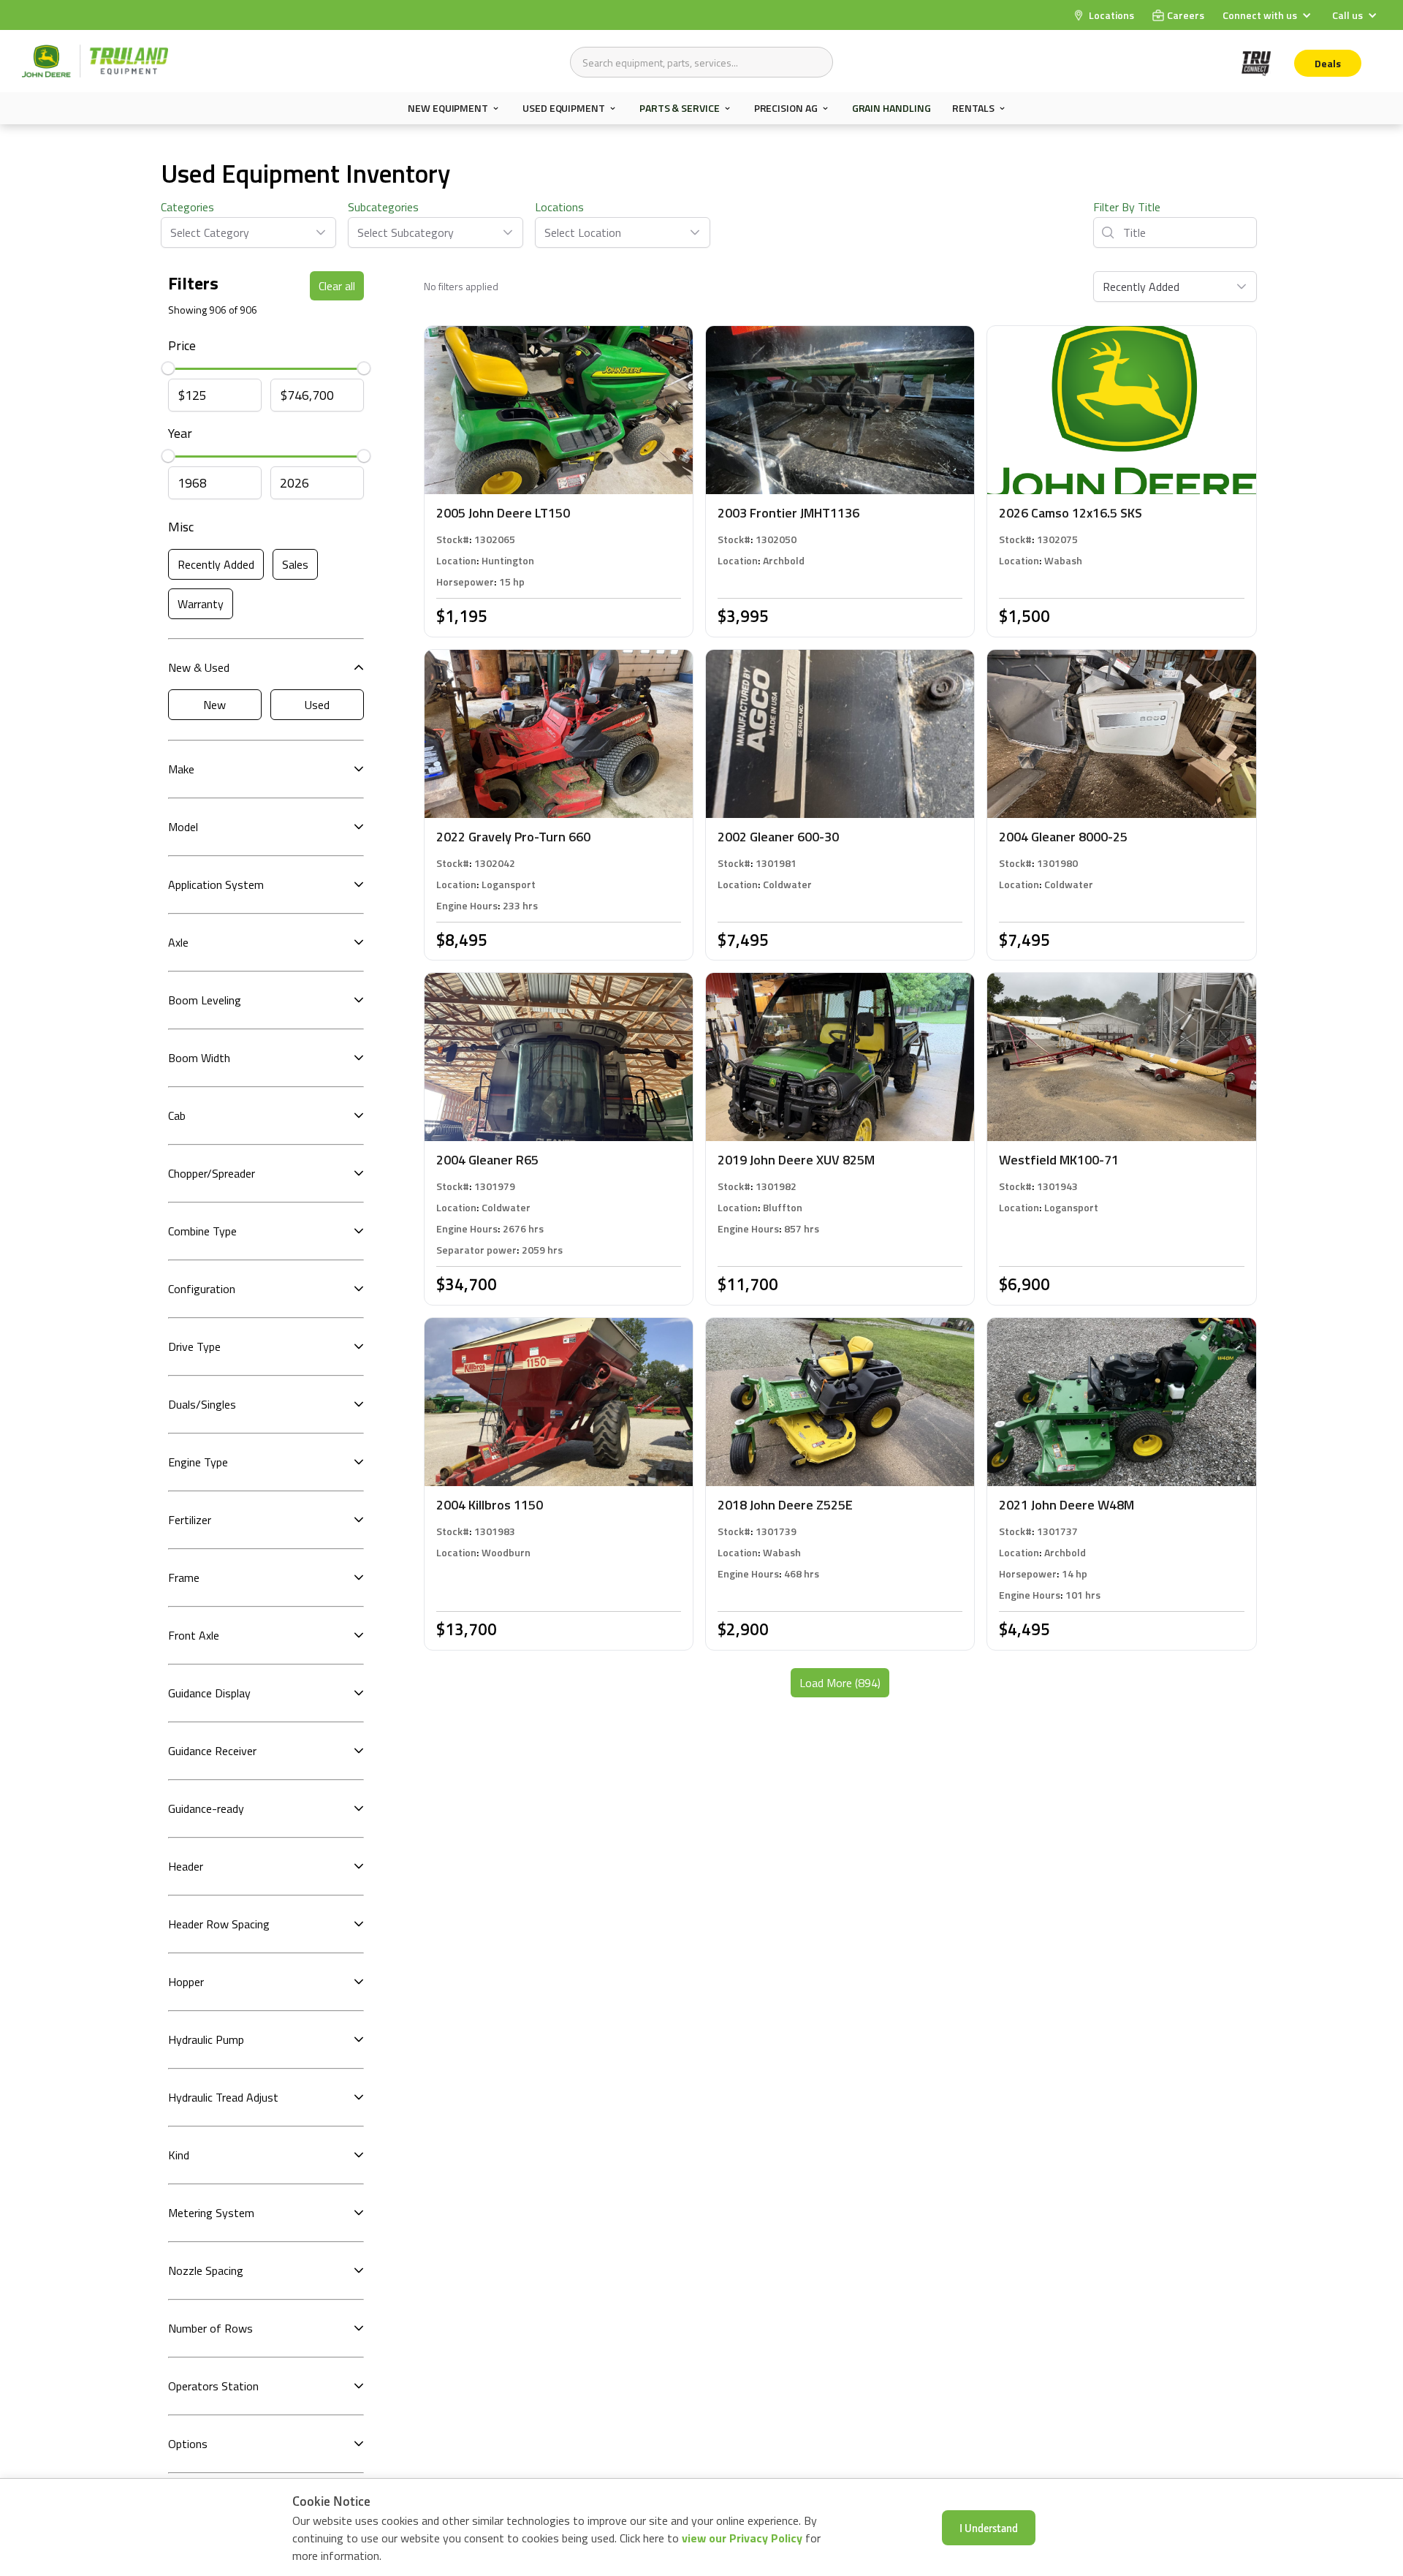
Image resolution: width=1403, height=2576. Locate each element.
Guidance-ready (206, 1808)
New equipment (448, 108)
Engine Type (198, 1462)
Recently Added (216, 564)
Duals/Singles (202, 1404)
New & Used (199, 667)
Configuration (202, 1289)
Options (188, 2444)
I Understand (989, 2528)
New (214, 705)
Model (183, 827)
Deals (1328, 63)
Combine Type (202, 1231)
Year (180, 433)
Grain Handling (891, 108)
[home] (95, 61)
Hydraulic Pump (206, 2039)
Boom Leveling (205, 1000)
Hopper (186, 1982)
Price (182, 345)
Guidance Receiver (212, 1751)
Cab (177, 1115)
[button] (1269, 15)
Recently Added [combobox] (1141, 287)
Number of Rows (210, 2328)
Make (181, 769)
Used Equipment (564, 108)
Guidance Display (209, 1693)
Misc (181, 527)
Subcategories (383, 207)
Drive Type (194, 1346)
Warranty (201, 604)
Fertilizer (190, 1520)
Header (186, 1866)
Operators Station (213, 2386)
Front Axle (194, 1635)
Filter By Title (1127, 207)
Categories (187, 207)
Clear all (337, 286)
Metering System (211, 2213)
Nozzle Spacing (206, 2270)
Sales (295, 564)
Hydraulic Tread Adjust (223, 2097)
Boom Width (199, 1058)
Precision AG (786, 108)
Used (317, 705)
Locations (559, 207)
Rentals (973, 108)
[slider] (168, 369)
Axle (178, 942)
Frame (184, 1577)
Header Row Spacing (219, 1924)
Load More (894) (840, 1683)
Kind (179, 2155)
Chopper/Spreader (212, 1173)
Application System (216, 884)
